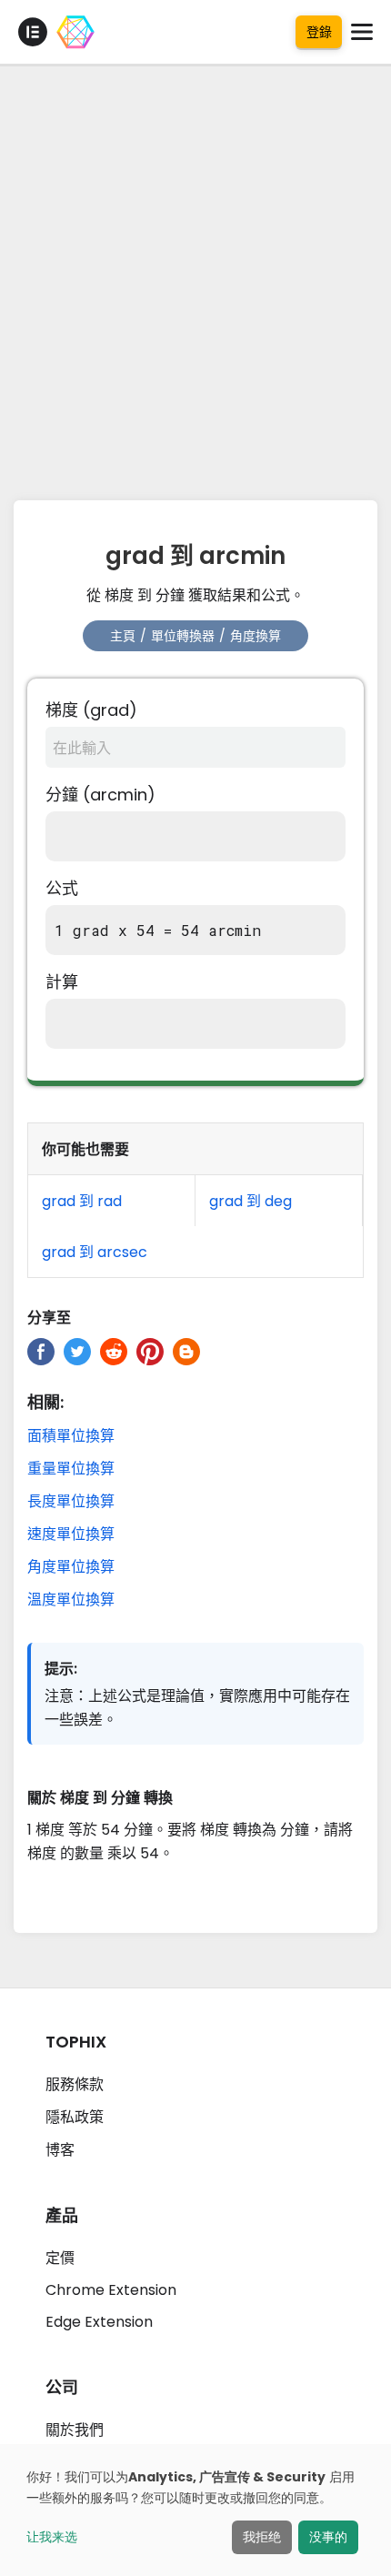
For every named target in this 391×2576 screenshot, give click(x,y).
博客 (60, 2150)
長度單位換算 (71, 1501)
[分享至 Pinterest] (150, 1352)
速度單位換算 (71, 1534)
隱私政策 (75, 2117)
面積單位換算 (71, 1436)
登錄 (319, 32)
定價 (60, 2258)
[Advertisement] (195, 277)
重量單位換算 (71, 1469)
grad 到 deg (251, 1201)
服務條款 (75, 2084)
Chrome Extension (111, 2290)
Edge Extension (99, 2322)
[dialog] (195, 2510)
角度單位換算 (71, 1567)
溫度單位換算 (71, 1600)
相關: (45, 1402)
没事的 (328, 2537)
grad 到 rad (82, 1201)
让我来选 (52, 2537)
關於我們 (75, 2430)
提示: (61, 1669)
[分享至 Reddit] (114, 1352)
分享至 (49, 1318)
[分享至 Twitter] (77, 1352)
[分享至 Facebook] (41, 1352)
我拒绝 (262, 2537)
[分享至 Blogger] (186, 1352)
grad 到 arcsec (95, 1252)
